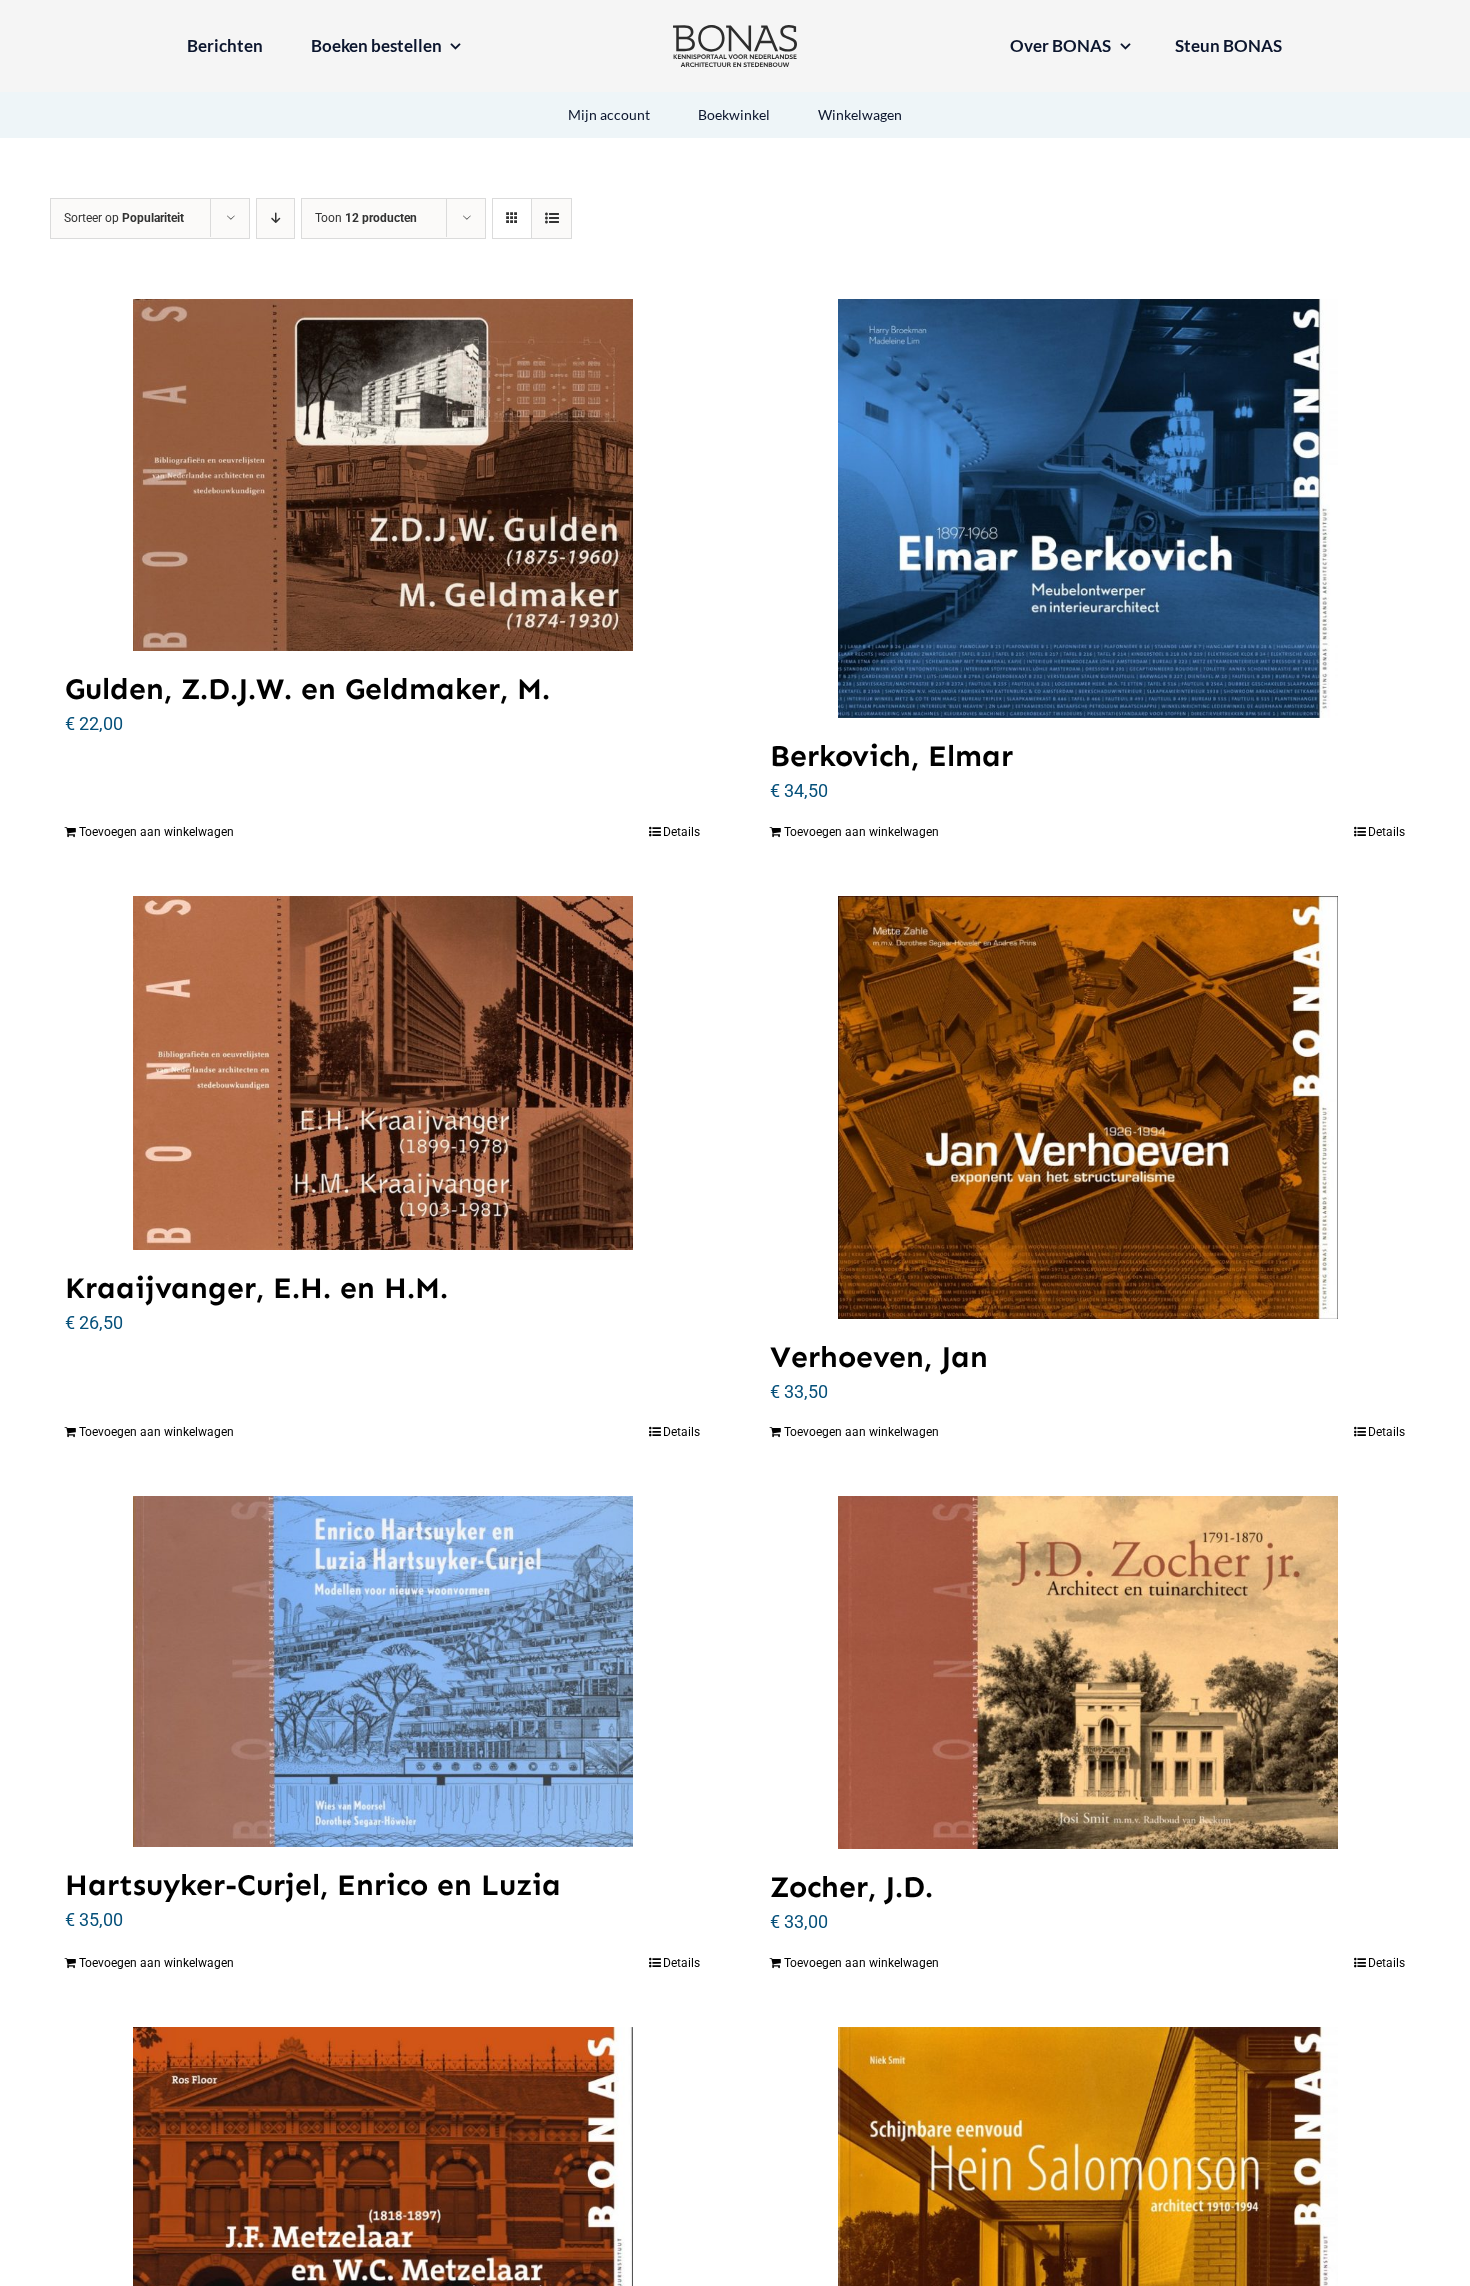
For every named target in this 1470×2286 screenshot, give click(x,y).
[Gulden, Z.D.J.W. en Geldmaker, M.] (382, 475)
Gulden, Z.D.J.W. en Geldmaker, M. (307, 689)
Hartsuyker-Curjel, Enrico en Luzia (313, 1885)
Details (681, 832)
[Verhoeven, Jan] (1087, 1107)
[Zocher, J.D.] (1087, 1672)
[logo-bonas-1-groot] (735, 33)
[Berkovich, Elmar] (1087, 508)
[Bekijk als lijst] (551, 218)
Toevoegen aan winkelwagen (156, 832)
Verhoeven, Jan (879, 1357)
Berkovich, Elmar (891, 756)
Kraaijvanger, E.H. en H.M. (256, 1288)
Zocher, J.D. (851, 1887)
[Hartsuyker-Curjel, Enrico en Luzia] (382, 1671)
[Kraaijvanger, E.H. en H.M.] (382, 1073)
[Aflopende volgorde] (275, 218)
